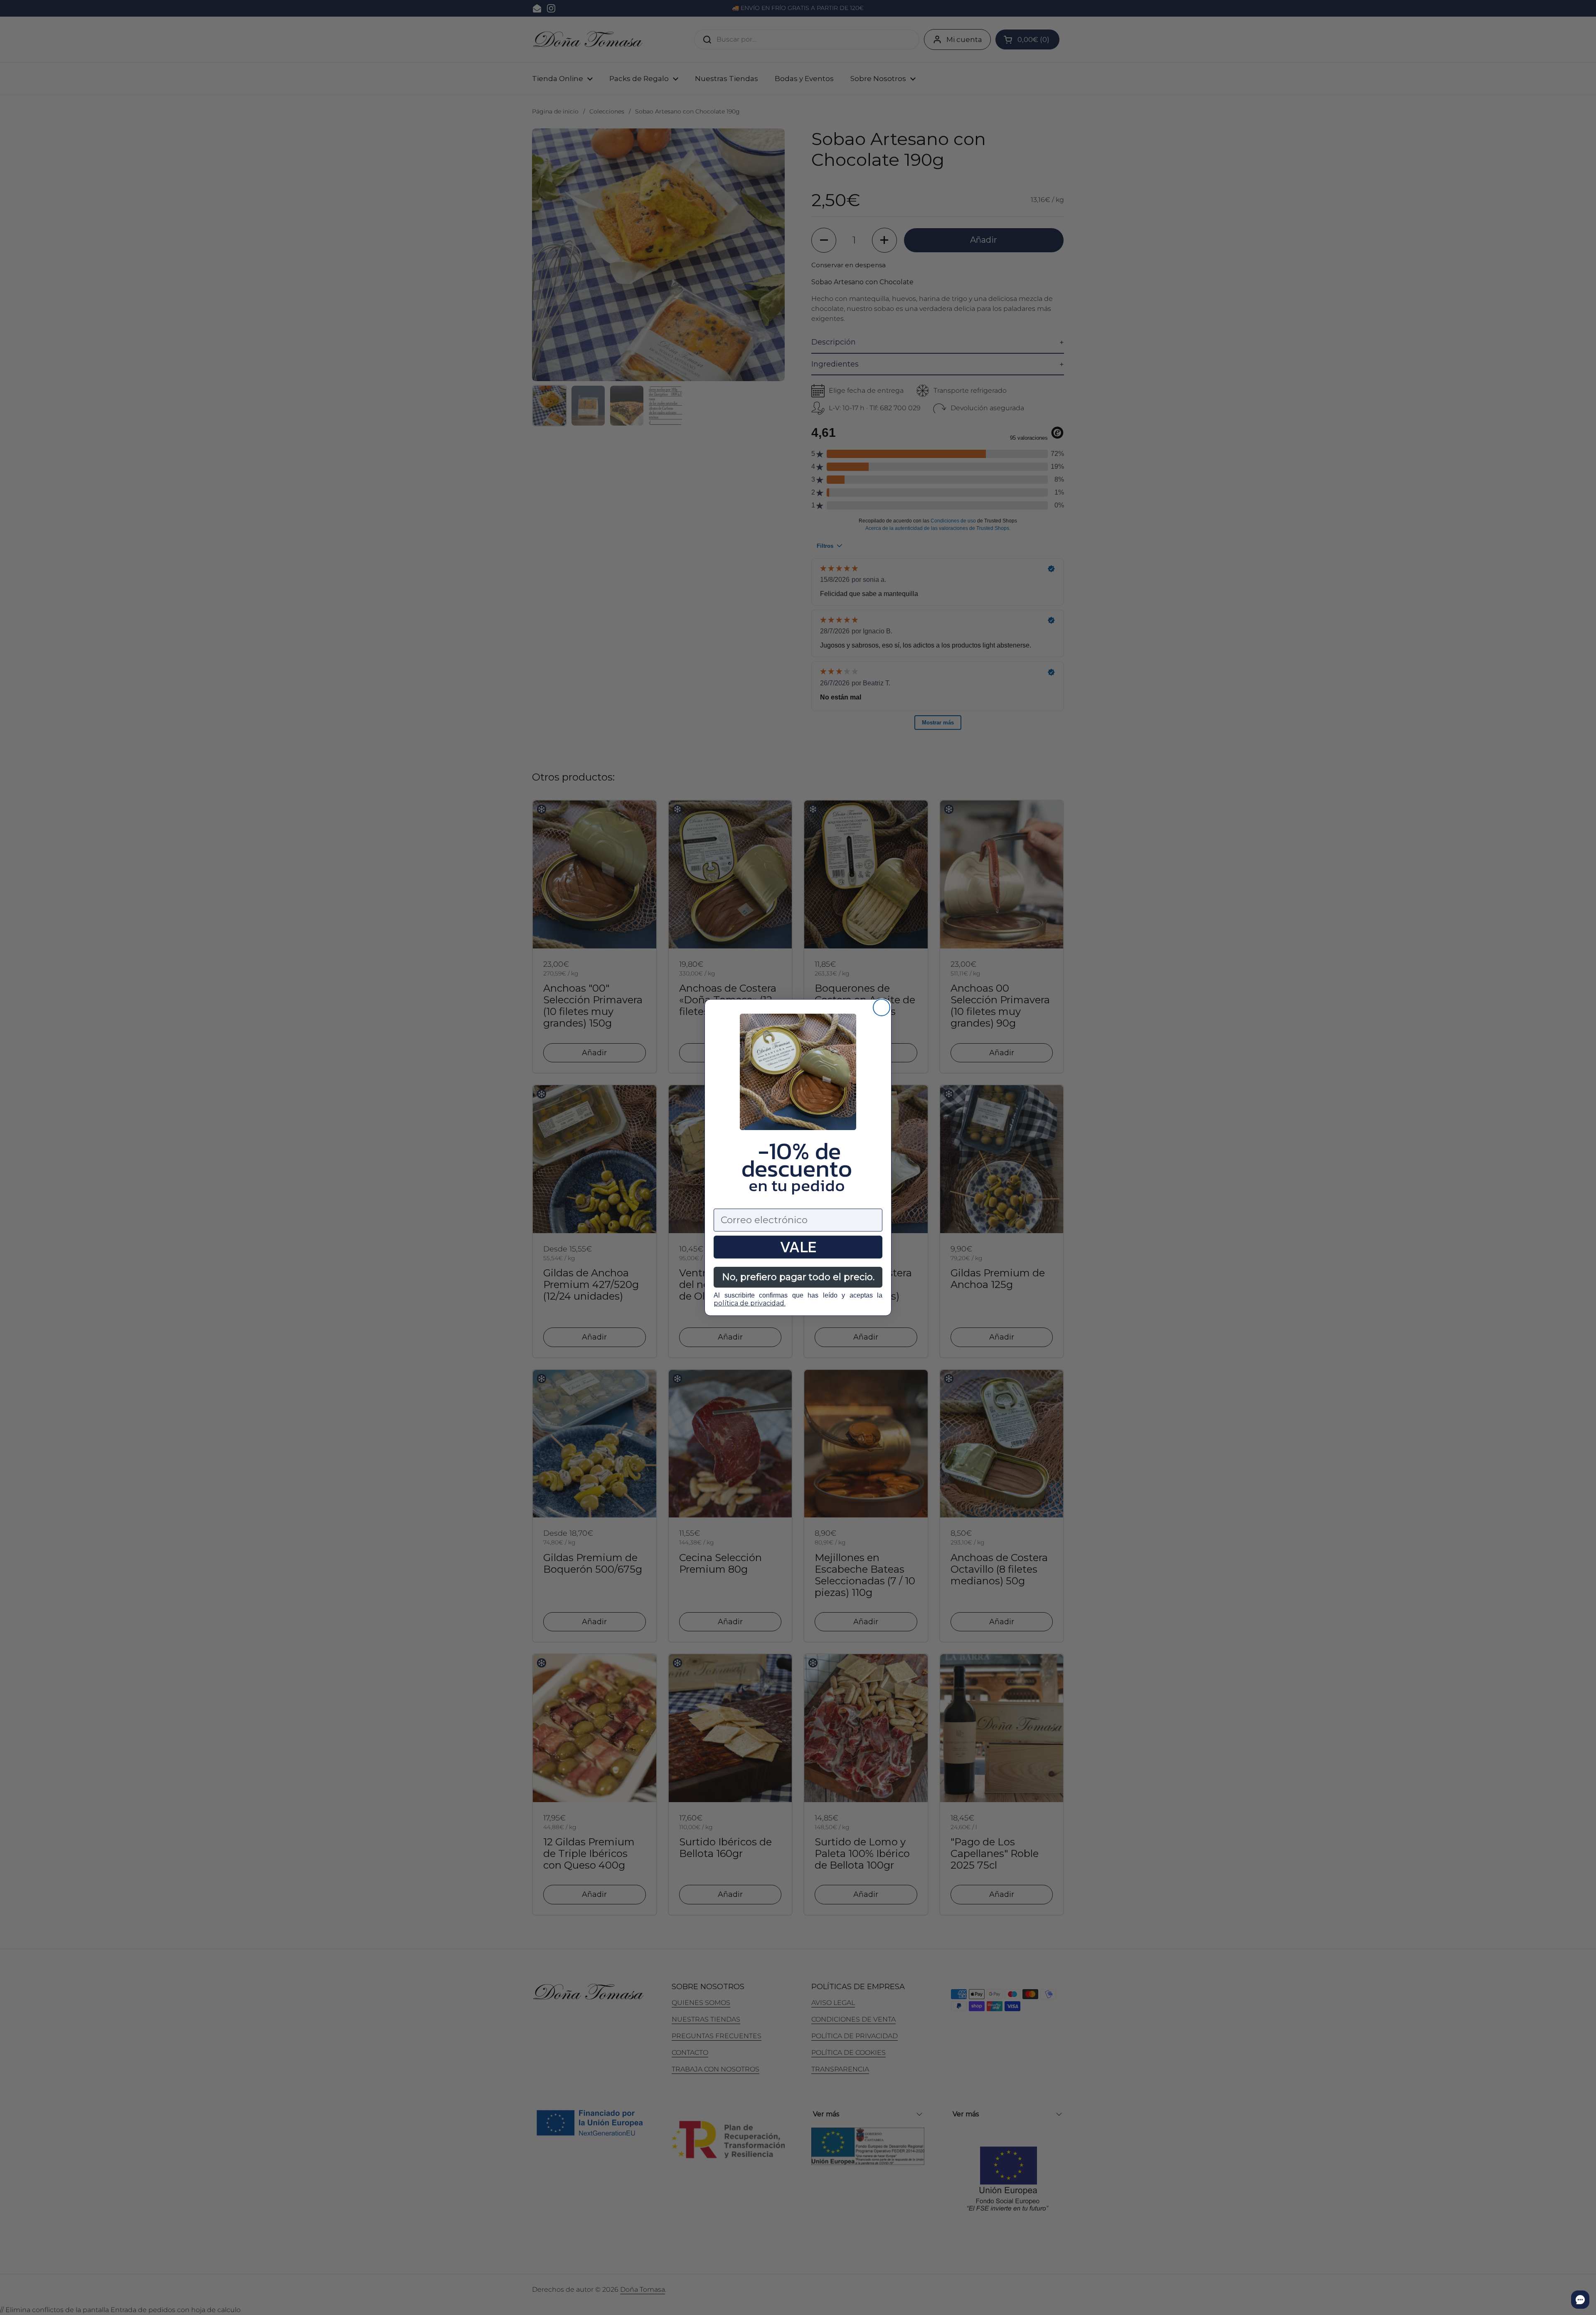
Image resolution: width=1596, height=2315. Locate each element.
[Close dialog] (882, 1007)
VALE (798, 1247)
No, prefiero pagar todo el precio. (798, 1277)
